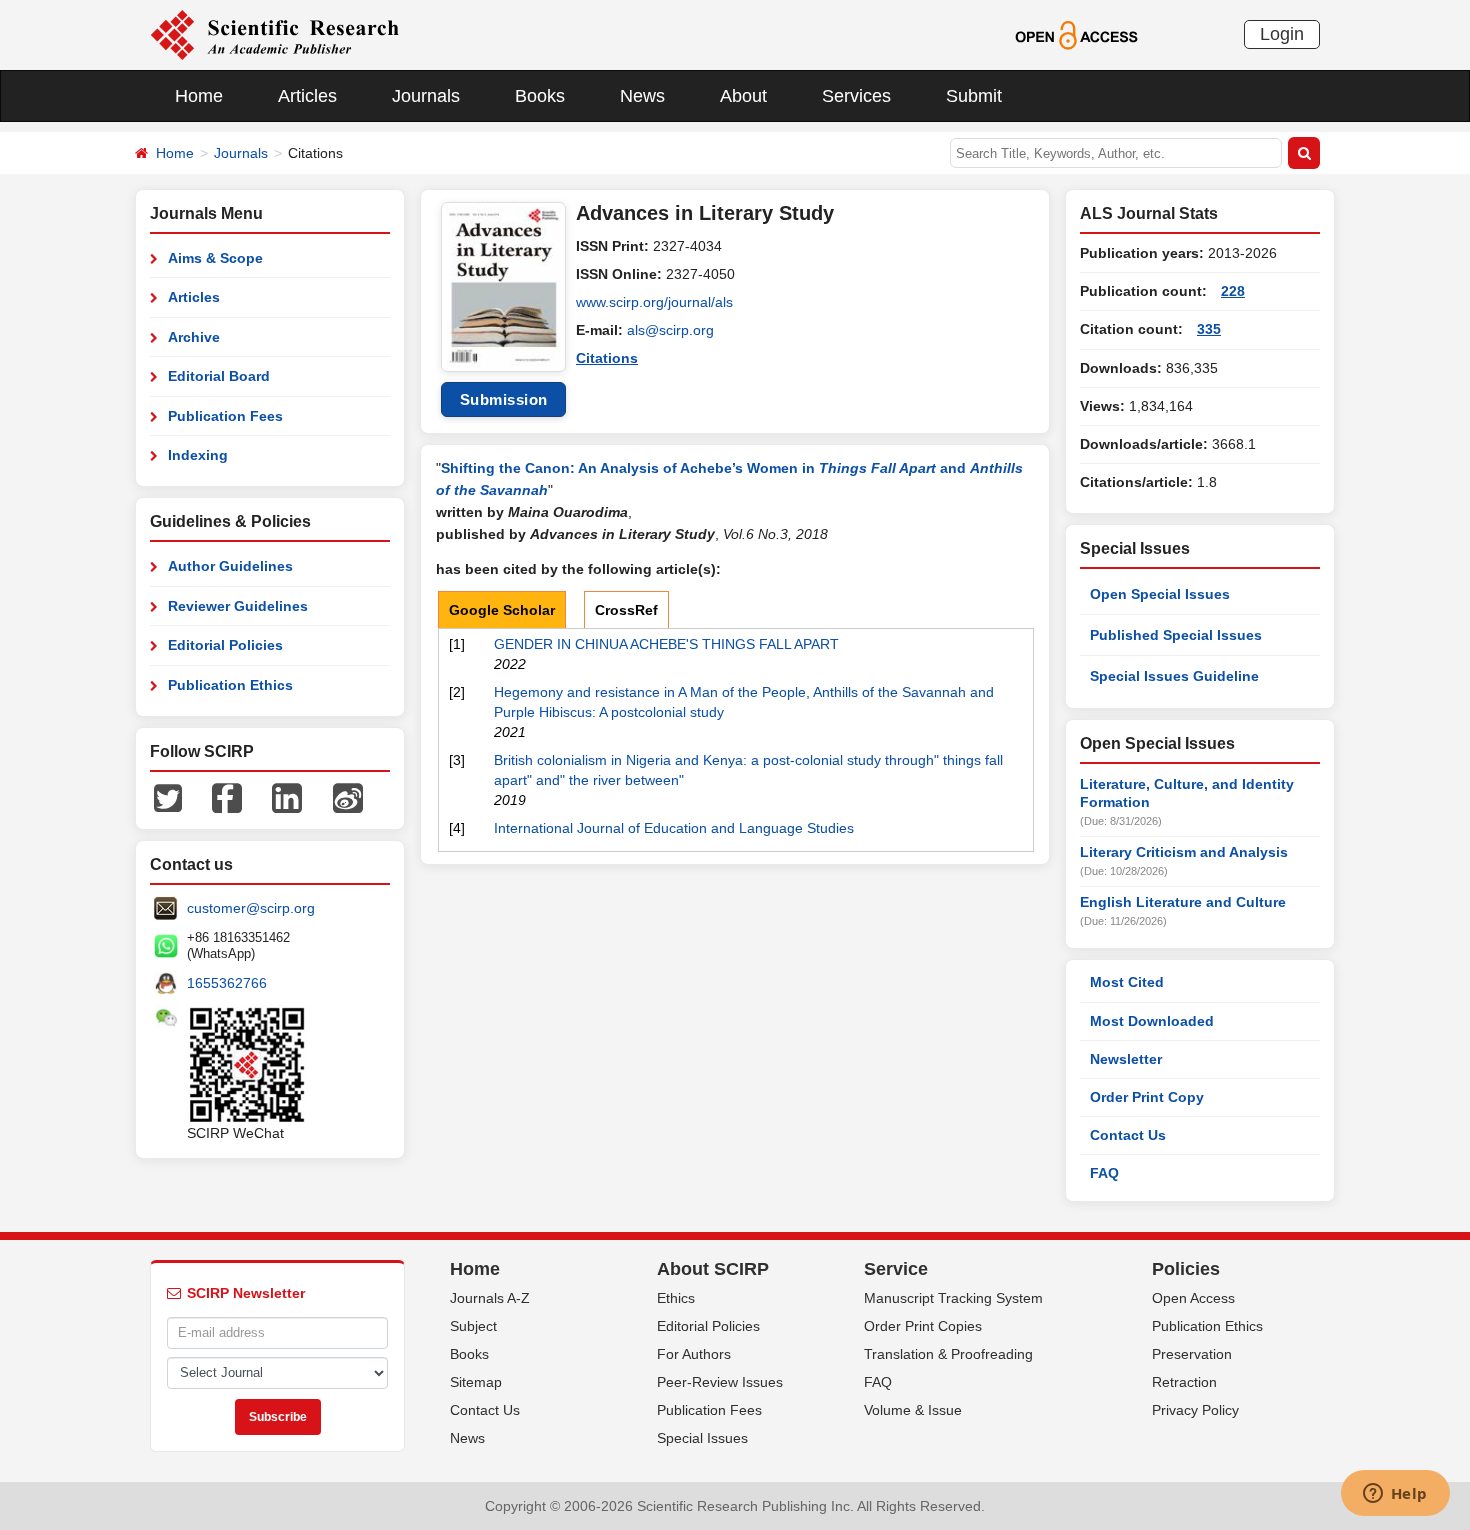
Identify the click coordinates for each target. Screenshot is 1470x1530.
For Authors (694, 1354)
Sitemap (476, 1382)
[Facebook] (227, 797)
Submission (504, 399)
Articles (307, 96)
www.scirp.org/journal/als (654, 302)
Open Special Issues (1160, 594)
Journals (426, 96)
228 (1233, 291)
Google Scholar (502, 610)
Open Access (1193, 1298)
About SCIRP (713, 1269)
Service (896, 1269)
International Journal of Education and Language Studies (674, 828)
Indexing (198, 455)
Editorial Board (219, 376)
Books (540, 96)
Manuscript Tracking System (953, 1298)
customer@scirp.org (251, 908)
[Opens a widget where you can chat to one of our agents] (1395, 1495)
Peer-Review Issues (720, 1382)
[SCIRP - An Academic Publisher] (274, 34)
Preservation (1192, 1354)
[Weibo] (348, 797)
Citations (607, 358)
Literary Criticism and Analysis (1184, 852)
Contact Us (1128, 1135)
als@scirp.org (670, 330)
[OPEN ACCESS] (1076, 34)
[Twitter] (168, 797)
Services (856, 96)
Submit (974, 96)
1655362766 (227, 983)
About (743, 96)
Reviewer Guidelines (238, 606)
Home (199, 96)
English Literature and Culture (1183, 902)
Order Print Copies (923, 1326)
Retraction (1184, 1382)
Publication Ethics (230, 685)
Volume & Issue (913, 1410)
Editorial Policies (225, 645)
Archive (194, 337)
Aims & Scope (215, 258)
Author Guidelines (230, 566)
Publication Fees (225, 416)
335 (1209, 329)
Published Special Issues (1176, 635)
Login (1282, 34)
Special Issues (702, 1438)
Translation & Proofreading (948, 1354)
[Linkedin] (287, 797)
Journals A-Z (490, 1298)
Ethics (676, 1298)
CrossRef (626, 610)
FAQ (1104, 1173)
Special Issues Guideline (1174, 676)
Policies (1186, 1269)
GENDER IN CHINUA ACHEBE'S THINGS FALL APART (666, 644)
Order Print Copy (1147, 1097)
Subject (473, 1326)
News (642, 96)
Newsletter (1126, 1059)
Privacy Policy (1195, 1410)
